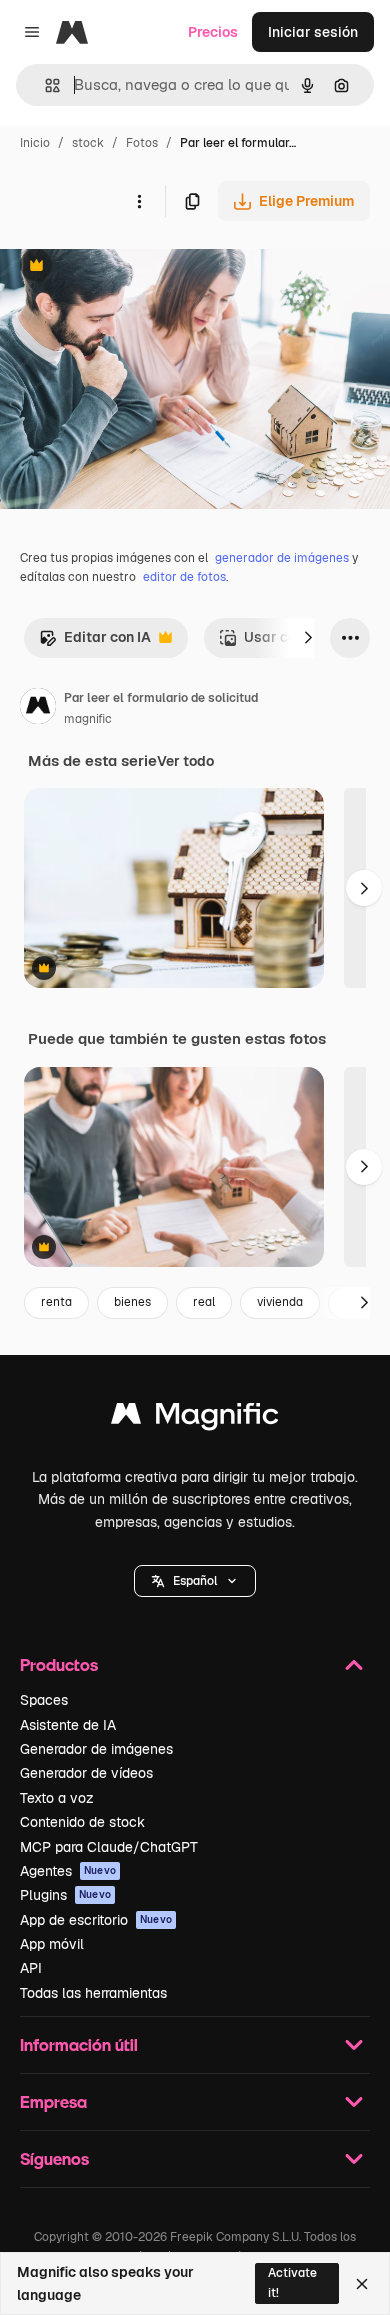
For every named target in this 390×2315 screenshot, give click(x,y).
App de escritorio (96, 1920)
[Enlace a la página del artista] (38, 709)
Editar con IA (95, 642)
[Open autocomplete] (44, 85)
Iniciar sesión (313, 32)
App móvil (52, 1944)
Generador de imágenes (96, 1749)
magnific (88, 719)
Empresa (53, 2101)
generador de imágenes (282, 558)
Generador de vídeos (86, 1773)
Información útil (79, 2044)
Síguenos (54, 2158)
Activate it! (292, 2282)
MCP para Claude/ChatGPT (109, 1847)
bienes (132, 1302)
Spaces (44, 1700)
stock (88, 143)
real (204, 1302)
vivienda (280, 1302)
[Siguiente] (308, 638)
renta (56, 1302)
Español (195, 1581)
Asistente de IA (68, 1725)
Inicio (35, 143)
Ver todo (185, 761)
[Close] (362, 2284)
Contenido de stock (82, 1822)
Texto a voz (57, 1798)
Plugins (65, 1895)
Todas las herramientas (93, 1993)
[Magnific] (195, 1418)
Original (128, 267)
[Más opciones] (139, 201)
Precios (213, 32)
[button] (195, 1581)
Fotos (142, 143)
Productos (59, 1664)
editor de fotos (184, 577)
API (31, 1968)
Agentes (68, 1871)
